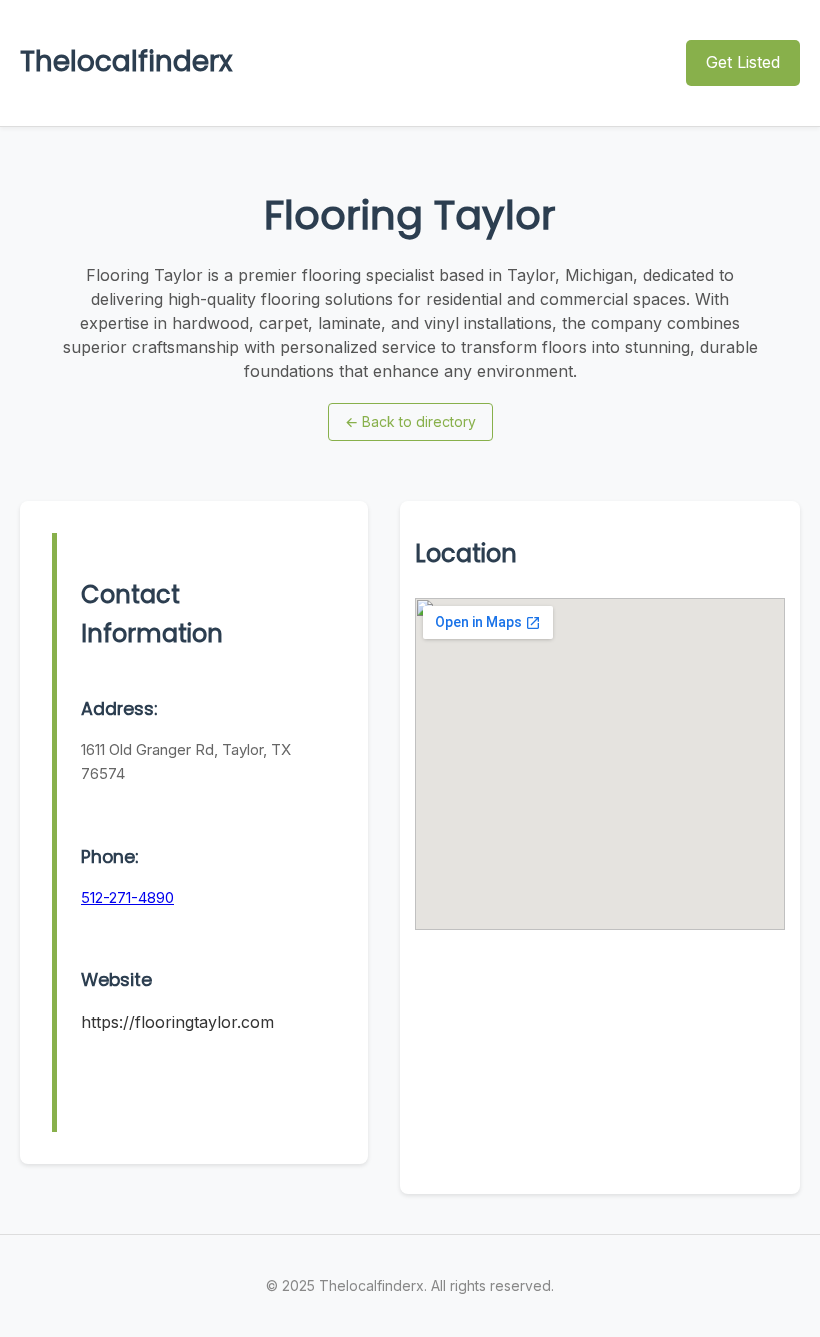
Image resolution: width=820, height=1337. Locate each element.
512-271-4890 (127, 897)
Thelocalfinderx (126, 61)
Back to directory (410, 421)
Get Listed (743, 62)
